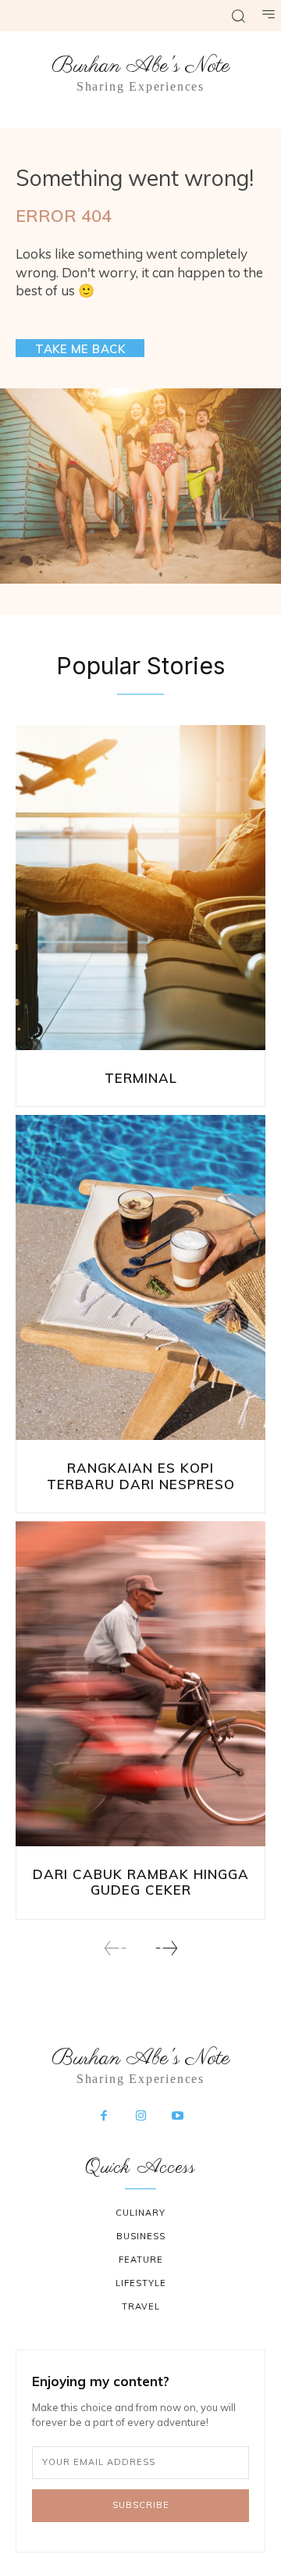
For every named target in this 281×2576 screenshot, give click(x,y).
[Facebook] (104, 2117)
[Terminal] (140, 888)
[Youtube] (178, 2117)
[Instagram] (140, 2117)
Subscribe (141, 2505)
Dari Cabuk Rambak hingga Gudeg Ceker (141, 1882)
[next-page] (166, 1948)
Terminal (141, 1078)
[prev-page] (116, 1948)
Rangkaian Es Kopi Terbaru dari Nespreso (141, 1476)
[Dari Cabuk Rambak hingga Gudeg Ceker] (140, 1684)
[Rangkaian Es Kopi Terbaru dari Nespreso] (140, 1277)
